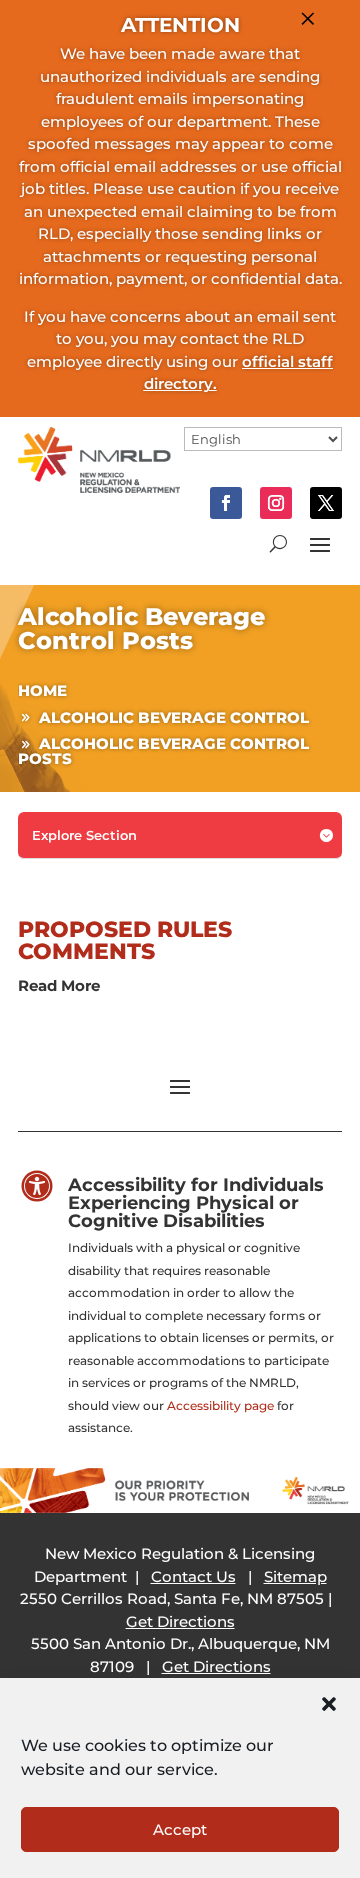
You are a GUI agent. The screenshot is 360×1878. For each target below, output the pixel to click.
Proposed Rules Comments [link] (125, 940)
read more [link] (59, 985)
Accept (180, 1829)
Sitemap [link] (295, 1576)
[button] (329, 1704)
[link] (99, 487)
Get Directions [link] (180, 1621)
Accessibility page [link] (220, 1405)
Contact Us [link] (193, 1576)
